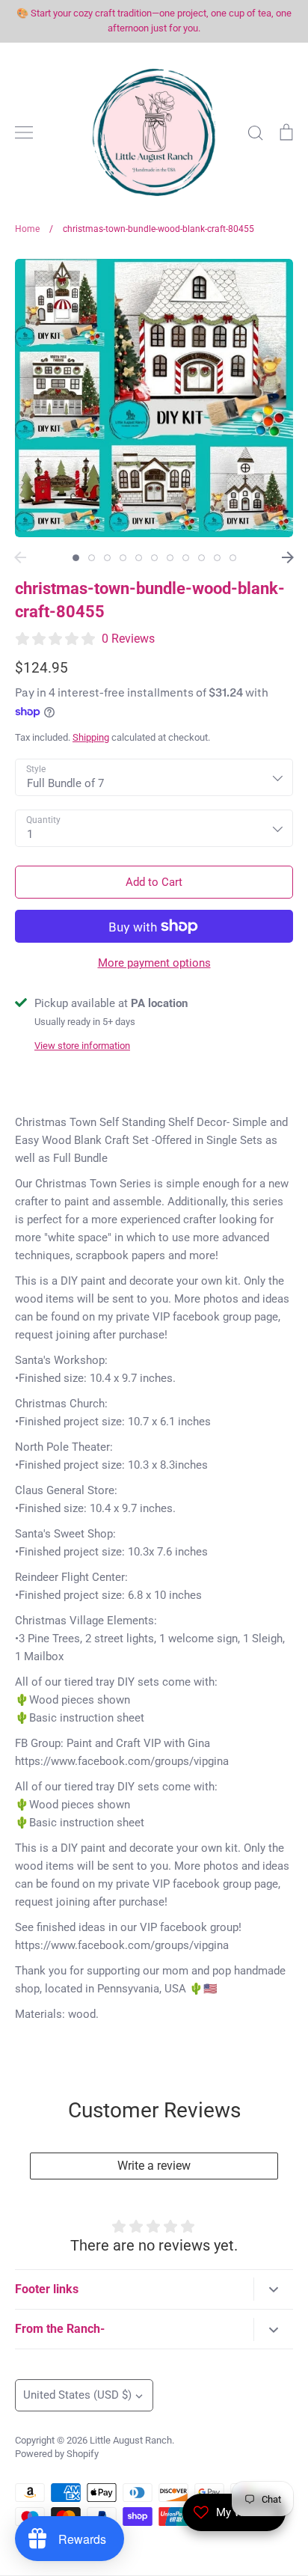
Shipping (91, 737)
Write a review (154, 2166)
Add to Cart (154, 882)
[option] (154, 398)
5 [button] (139, 558)
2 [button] (92, 558)
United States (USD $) (77, 2395)
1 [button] (76, 558)
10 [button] (217, 558)
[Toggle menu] (24, 132)
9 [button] (201, 558)
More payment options (154, 963)
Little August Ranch (131, 2440)
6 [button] (154, 558)
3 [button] (107, 558)
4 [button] (123, 558)
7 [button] (170, 558)
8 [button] (186, 558)
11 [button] (233, 558)
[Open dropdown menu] (273, 2289)
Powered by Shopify (57, 2454)
